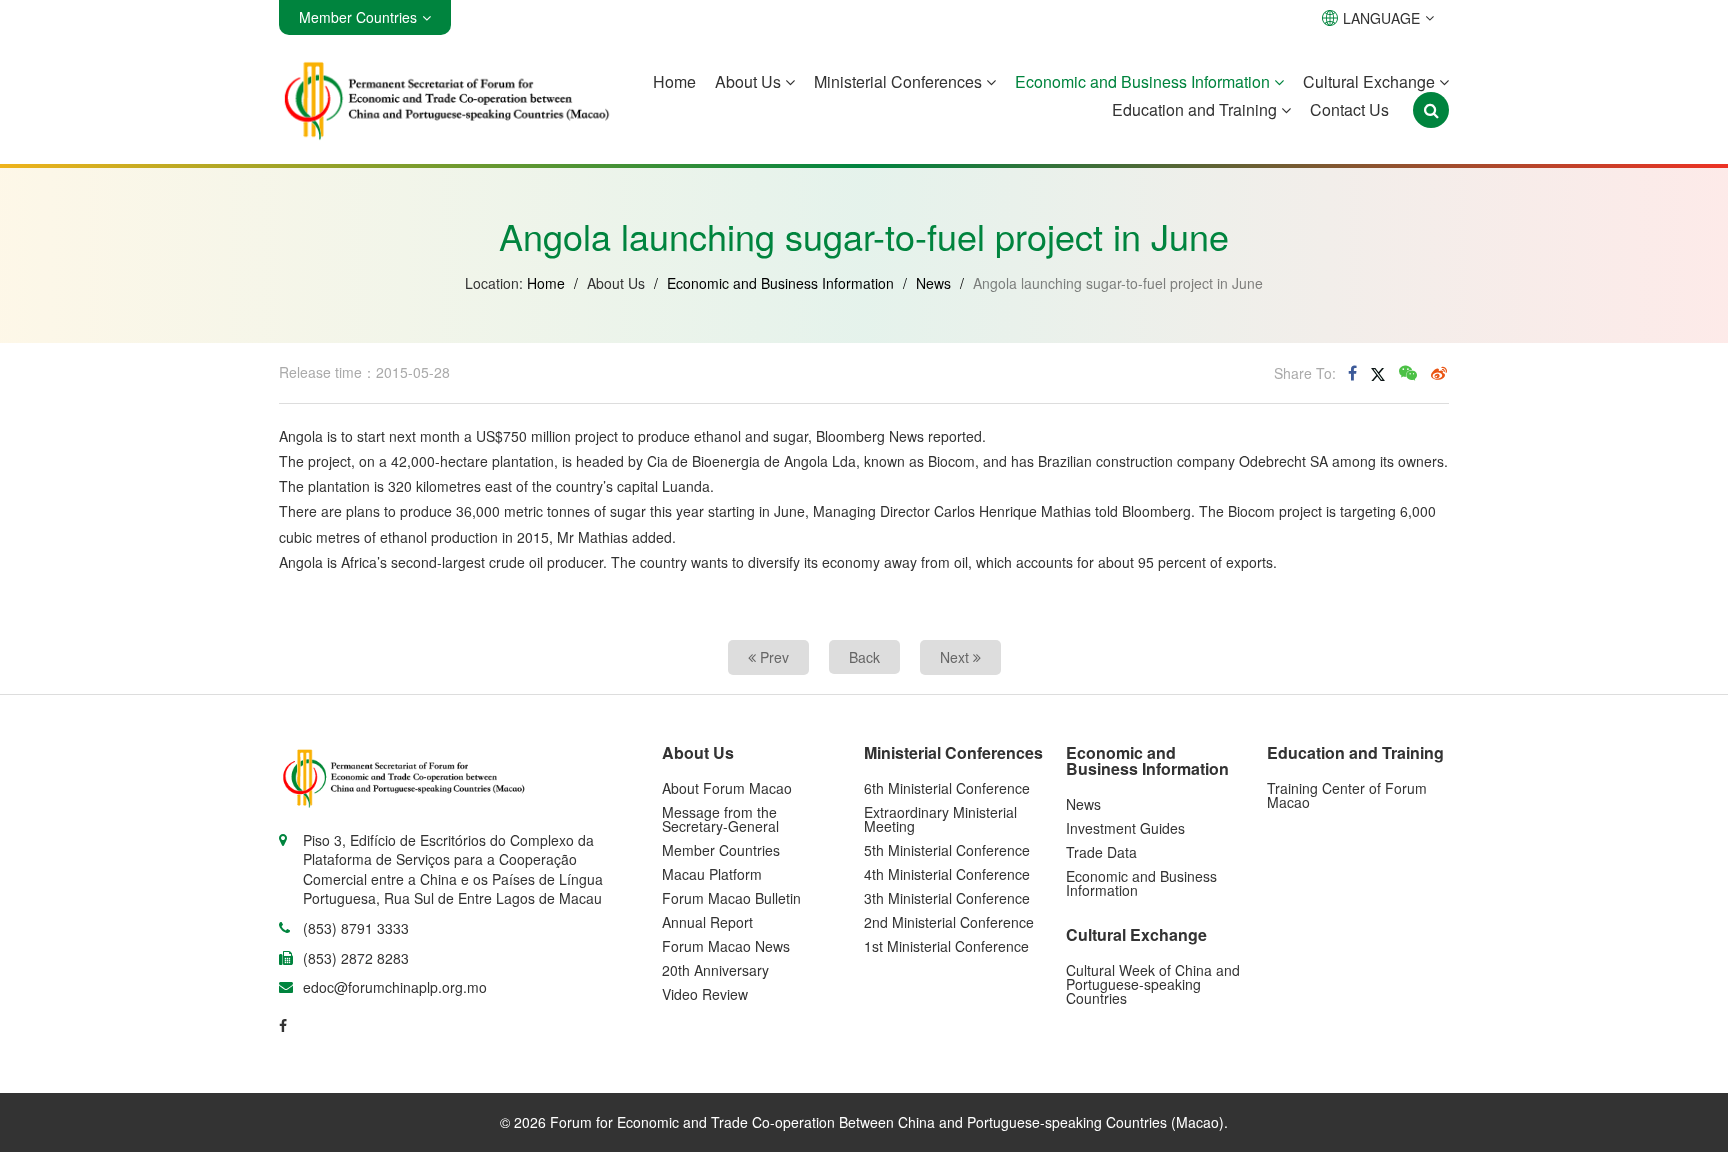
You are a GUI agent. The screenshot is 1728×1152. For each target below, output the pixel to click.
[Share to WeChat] (1408, 373)
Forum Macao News (726, 946)
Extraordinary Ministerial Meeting (940, 819)
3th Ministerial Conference (947, 898)
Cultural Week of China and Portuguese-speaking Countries (1153, 984)
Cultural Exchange (1371, 81)
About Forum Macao (727, 788)
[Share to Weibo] (1439, 373)
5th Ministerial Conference (947, 850)
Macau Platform (712, 874)
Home (674, 81)
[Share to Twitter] (1378, 373)
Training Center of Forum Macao (1347, 795)
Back (864, 657)
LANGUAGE (1381, 18)
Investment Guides (1125, 828)
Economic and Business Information (1144, 81)
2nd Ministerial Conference (949, 922)
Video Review (705, 994)
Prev (772, 657)
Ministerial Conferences (900, 81)
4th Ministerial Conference (947, 874)
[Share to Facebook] (1352, 373)
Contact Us (1349, 109)
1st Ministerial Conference (946, 946)
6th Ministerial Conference (947, 788)
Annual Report (707, 922)
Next (956, 657)
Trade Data (1101, 852)
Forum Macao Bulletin (731, 898)
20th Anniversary (715, 970)
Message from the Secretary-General (720, 819)
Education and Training (1196, 109)
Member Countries (721, 850)
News (933, 283)
